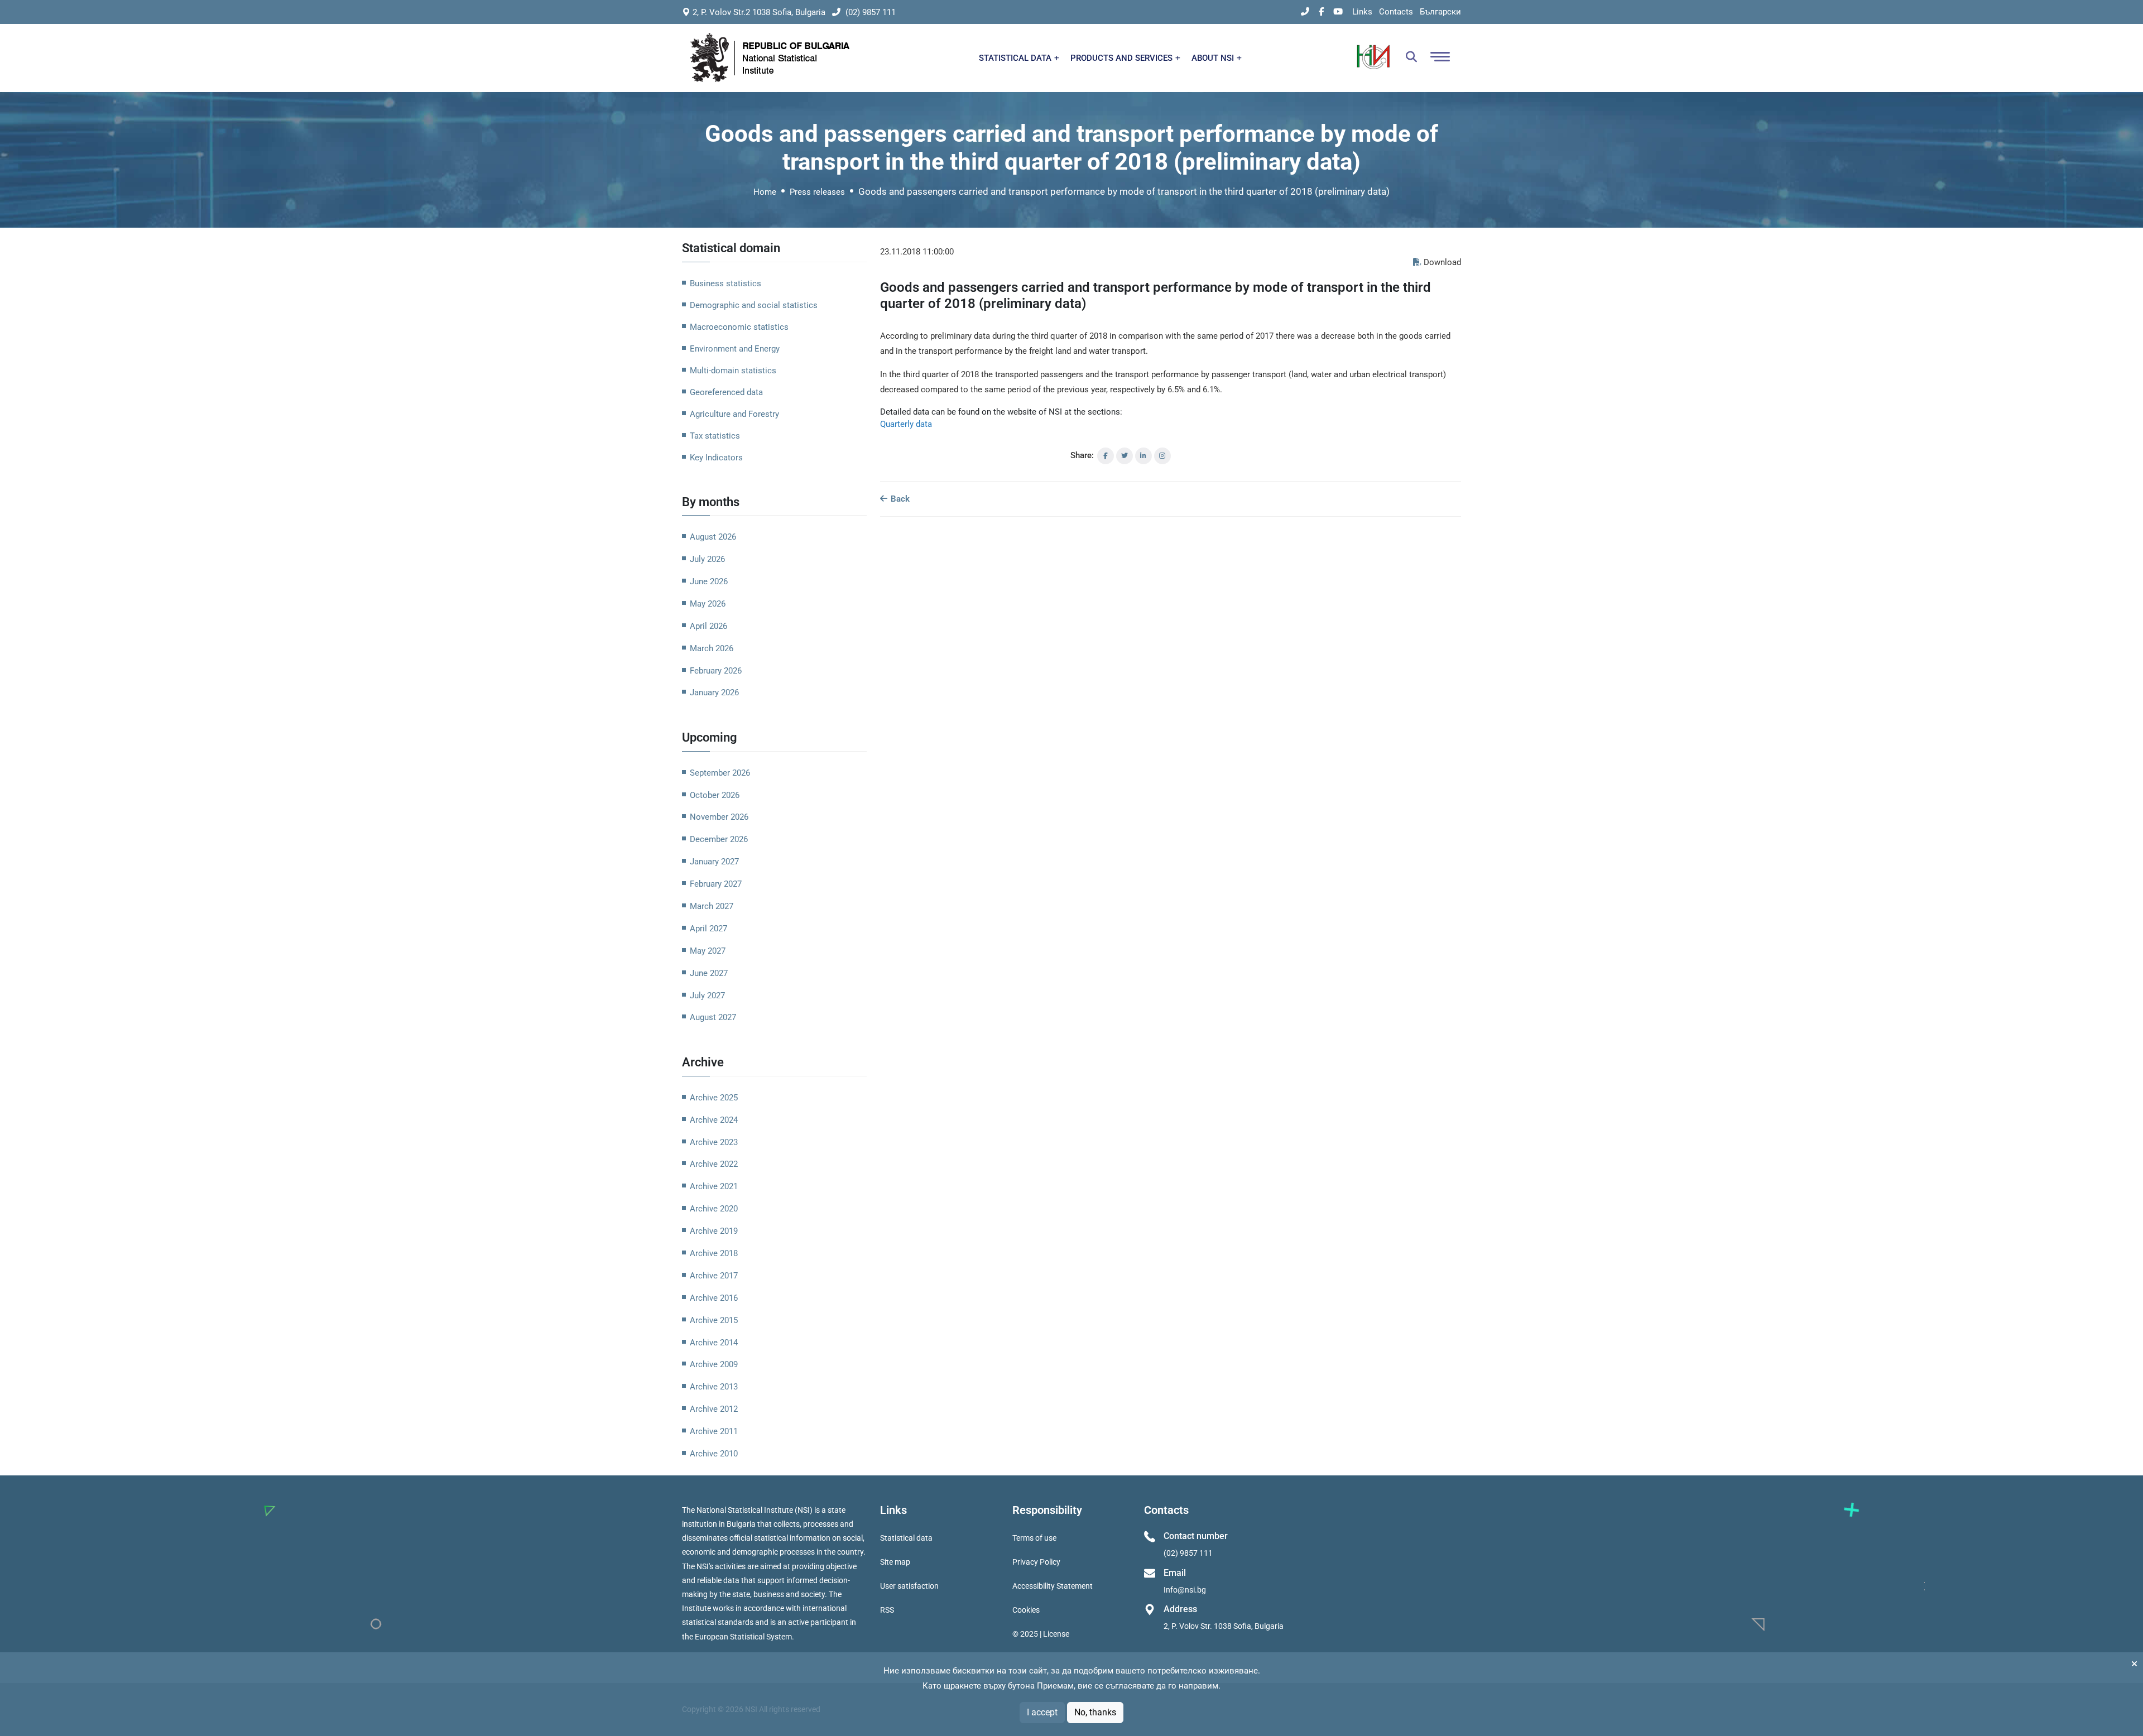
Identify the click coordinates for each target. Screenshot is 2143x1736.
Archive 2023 (714, 1142)
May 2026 (708, 604)
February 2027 (716, 884)
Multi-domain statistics (733, 371)
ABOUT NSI (1214, 58)
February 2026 (716, 671)
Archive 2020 (714, 1209)
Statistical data (906, 1538)
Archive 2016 (714, 1298)
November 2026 (719, 817)
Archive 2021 (714, 1186)
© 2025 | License (1041, 1634)
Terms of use (1034, 1538)
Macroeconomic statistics (739, 327)
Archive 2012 (714, 1409)
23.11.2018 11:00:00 (917, 252)
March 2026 (712, 648)
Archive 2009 (714, 1364)
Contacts (1396, 12)
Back (899, 499)
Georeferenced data (726, 392)
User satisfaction (909, 1586)
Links (1362, 12)
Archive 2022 (714, 1164)
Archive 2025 (714, 1098)
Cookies (1026, 1610)
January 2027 (714, 862)
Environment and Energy (735, 349)
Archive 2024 (714, 1120)
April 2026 (708, 626)
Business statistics (725, 283)
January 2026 (714, 693)
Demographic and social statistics (754, 305)
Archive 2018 (714, 1253)
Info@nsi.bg (1185, 1590)
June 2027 (709, 973)
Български (1440, 12)
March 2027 (712, 906)
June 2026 (709, 581)
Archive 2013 (714, 1387)
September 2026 (720, 773)
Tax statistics (715, 436)
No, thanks (1095, 1712)
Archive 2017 (714, 1276)
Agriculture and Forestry (734, 414)
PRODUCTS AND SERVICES (1123, 58)
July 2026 (707, 559)
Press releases (817, 192)
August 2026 (713, 537)
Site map (895, 1562)
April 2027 (708, 929)
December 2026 (719, 839)
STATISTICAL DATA (1016, 58)
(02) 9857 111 (869, 12)
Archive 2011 (714, 1431)
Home (765, 192)
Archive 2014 (714, 1343)
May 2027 (708, 951)
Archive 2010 (714, 1454)
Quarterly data (906, 424)
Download (1442, 262)
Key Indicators (716, 458)
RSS (887, 1610)
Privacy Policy (1036, 1562)
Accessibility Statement (1053, 1586)
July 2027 (707, 996)
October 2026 (715, 795)
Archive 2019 (714, 1231)
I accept (1042, 1712)
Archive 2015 (714, 1320)
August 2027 (713, 1017)
